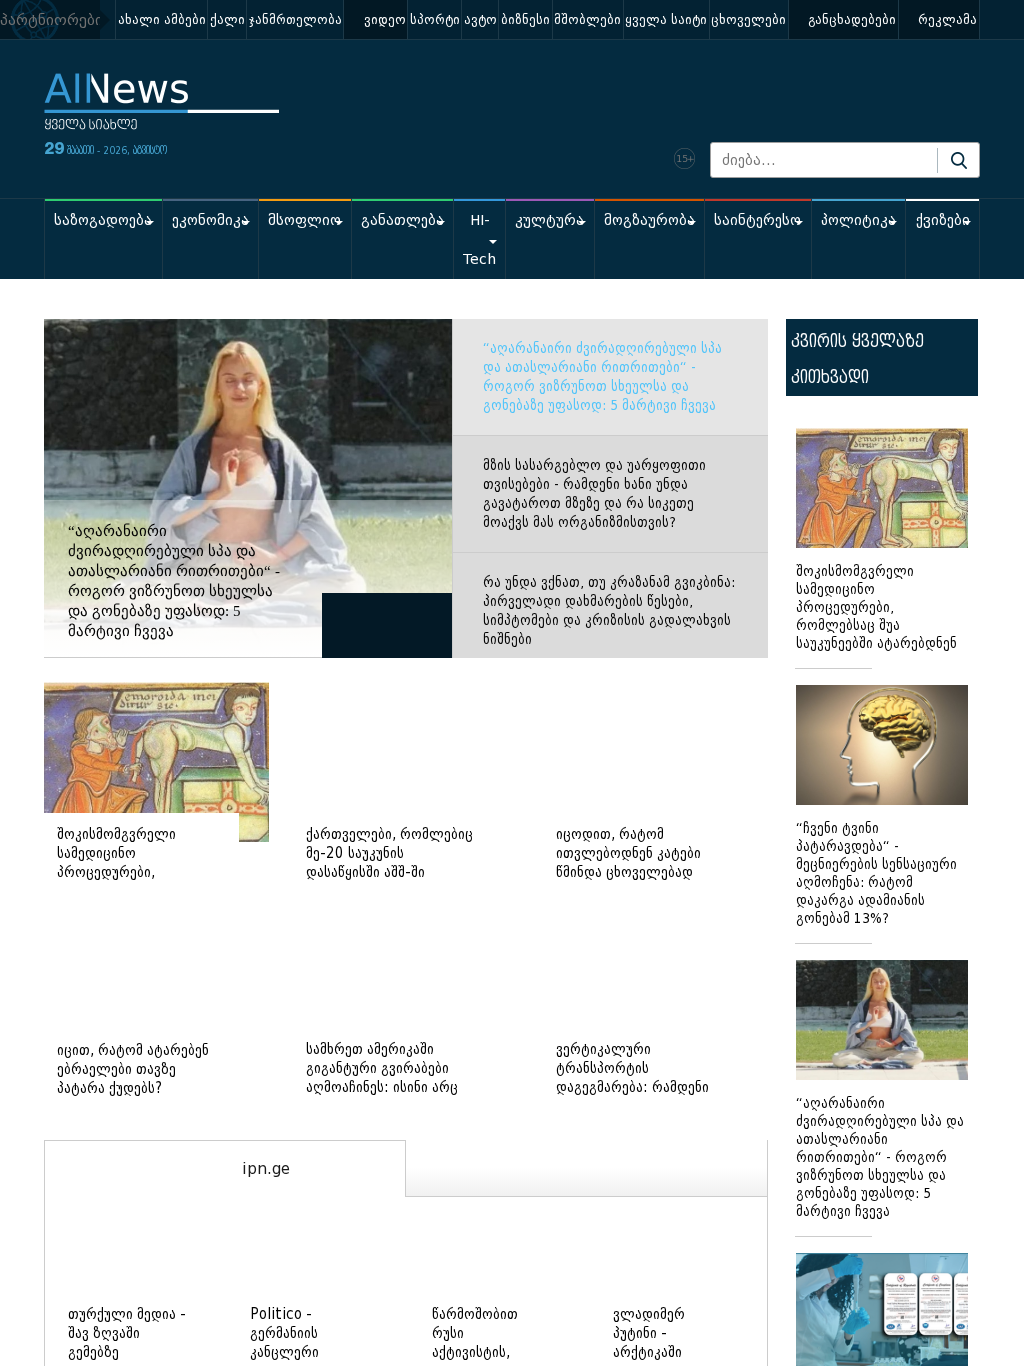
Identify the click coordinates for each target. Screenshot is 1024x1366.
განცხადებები (852, 19)
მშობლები (587, 19)
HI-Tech (479, 240)
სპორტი (435, 19)
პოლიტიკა (858, 220)
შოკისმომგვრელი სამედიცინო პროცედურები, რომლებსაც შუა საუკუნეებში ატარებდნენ (876, 607)
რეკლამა (947, 19)
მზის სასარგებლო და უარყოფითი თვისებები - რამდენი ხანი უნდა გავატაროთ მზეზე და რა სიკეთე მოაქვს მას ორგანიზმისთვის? (594, 494)
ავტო (480, 19)
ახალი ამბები (162, 19)
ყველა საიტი (666, 19)
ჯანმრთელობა (295, 19)
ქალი (227, 19)
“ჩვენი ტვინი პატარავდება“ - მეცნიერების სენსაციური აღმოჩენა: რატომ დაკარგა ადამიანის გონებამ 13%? (876, 873)
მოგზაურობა (649, 220)
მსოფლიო (304, 220)
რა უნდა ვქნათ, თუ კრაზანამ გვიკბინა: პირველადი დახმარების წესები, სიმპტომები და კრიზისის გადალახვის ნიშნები (609, 611)
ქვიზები (943, 220)
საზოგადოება (103, 220)
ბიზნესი (525, 19)
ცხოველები (748, 19)
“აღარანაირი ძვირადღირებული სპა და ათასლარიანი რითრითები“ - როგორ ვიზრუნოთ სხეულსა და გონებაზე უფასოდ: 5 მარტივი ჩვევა (602, 377)
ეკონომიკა (210, 220)
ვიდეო (385, 19)
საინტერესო (757, 220)
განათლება (402, 220)
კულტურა (549, 220)
